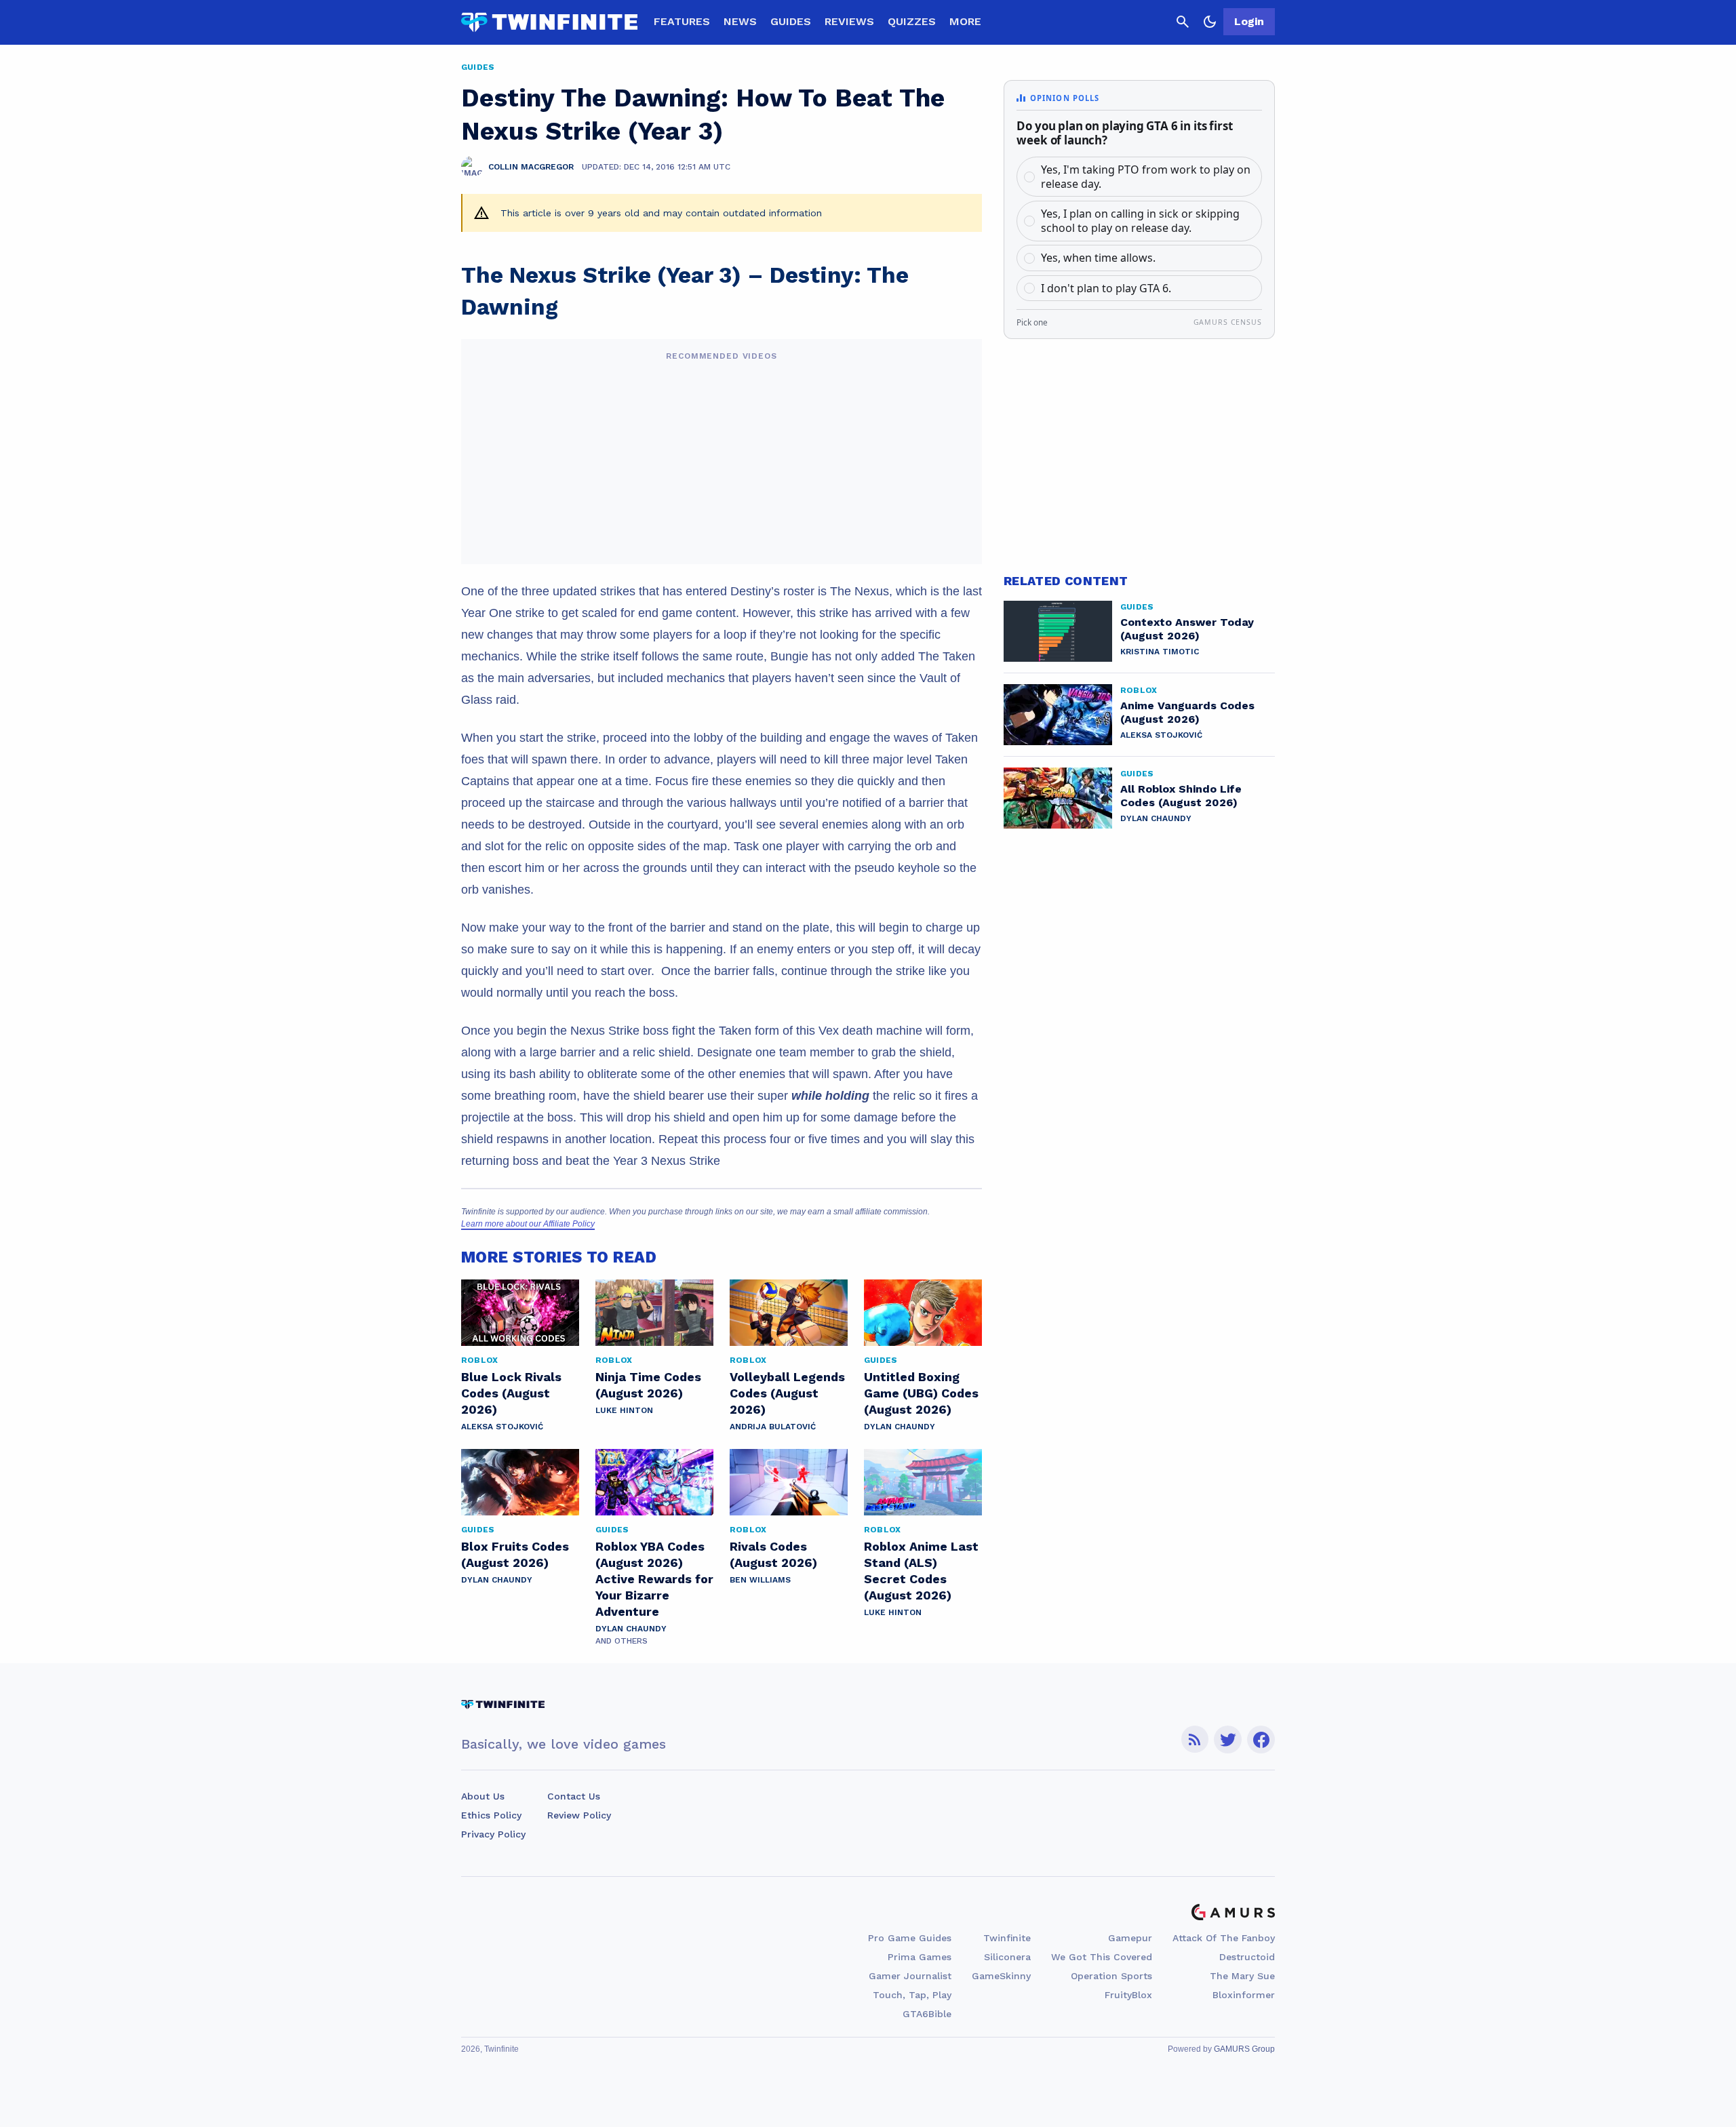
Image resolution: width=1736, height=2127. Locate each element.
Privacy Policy (493, 1834)
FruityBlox (1128, 1995)
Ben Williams (760, 1580)
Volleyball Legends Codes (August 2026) (787, 1393)
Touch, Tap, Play (912, 1995)
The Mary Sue (1242, 1976)
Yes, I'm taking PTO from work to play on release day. (1146, 177)
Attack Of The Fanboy (1224, 1938)
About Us (483, 1796)
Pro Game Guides (910, 1938)
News (740, 21)
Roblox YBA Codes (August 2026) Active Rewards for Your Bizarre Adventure (654, 1579)
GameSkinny (1001, 1976)
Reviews (849, 21)
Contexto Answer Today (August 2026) (1187, 629)
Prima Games (920, 1957)
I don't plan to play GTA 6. (1106, 288)
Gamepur (1130, 1938)
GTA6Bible (927, 2014)
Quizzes (912, 21)
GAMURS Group (1244, 2049)
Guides (791, 21)
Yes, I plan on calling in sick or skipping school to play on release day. (1140, 221)
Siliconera (1007, 1957)
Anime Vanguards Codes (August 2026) (1187, 712)
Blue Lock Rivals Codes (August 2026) (511, 1393)
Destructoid (1247, 1957)
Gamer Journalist (910, 1976)
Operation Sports (1111, 1976)
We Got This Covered (1102, 1957)
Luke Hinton (624, 1410)
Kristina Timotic (1160, 652)
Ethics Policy (491, 1815)
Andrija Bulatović (773, 1427)
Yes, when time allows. (1098, 258)
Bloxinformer (1244, 1995)
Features (682, 21)
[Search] (1183, 22)
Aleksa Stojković (502, 1427)
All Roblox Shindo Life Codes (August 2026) (1181, 796)
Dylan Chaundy (900, 1427)
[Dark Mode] (1210, 22)
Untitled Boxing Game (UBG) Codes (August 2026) (921, 1393)
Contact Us (574, 1796)
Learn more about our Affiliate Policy (528, 1224)
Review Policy (579, 1815)
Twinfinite (1007, 1938)
